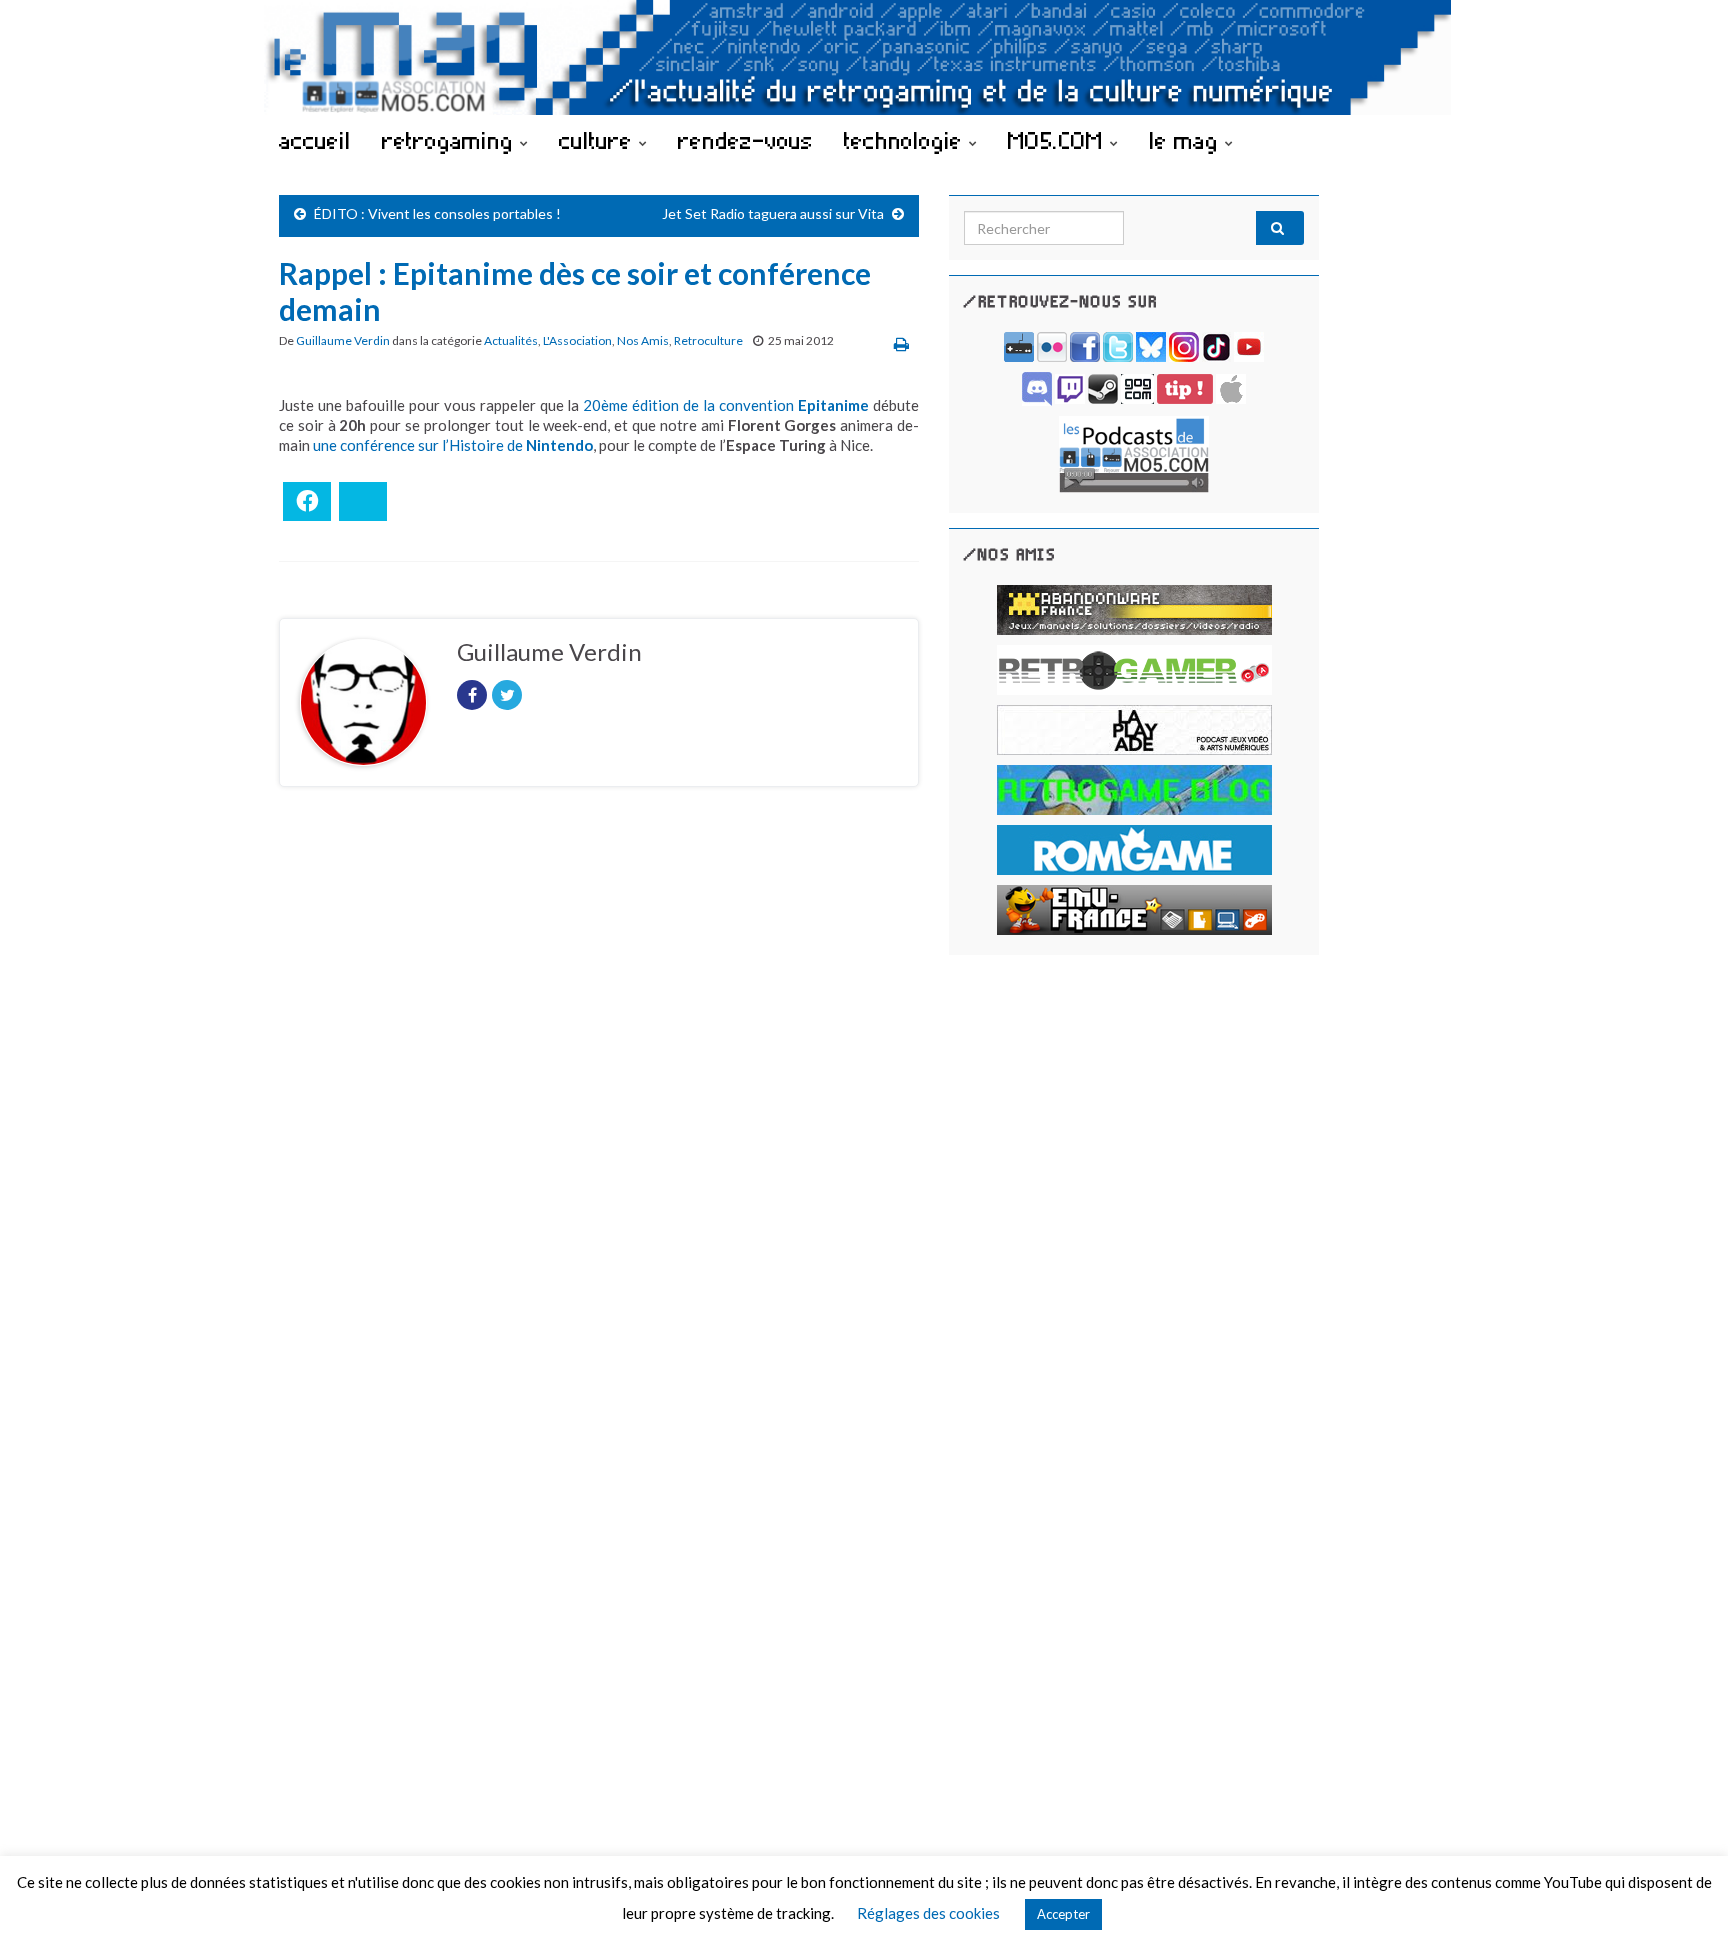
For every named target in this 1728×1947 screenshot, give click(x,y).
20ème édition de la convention (726, 405)
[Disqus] (599, 1077)
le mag (1187, 140)
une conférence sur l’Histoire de (453, 445)
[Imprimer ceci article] (901, 343)
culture (599, 140)
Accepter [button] (1063, 1914)
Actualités (511, 340)
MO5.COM (1059, 140)
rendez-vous (745, 140)
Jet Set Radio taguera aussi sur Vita (773, 213)
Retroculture (708, 340)
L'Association (577, 340)
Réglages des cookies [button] (928, 1913)
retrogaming (451, 140)
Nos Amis (643, 340)
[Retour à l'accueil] (864, 57)
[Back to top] (1683, 1902)
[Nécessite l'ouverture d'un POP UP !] (1134, 452)
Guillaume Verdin (343, 340)
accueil (315, 140)
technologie (906, 140)
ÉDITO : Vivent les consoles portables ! (437, 213)
